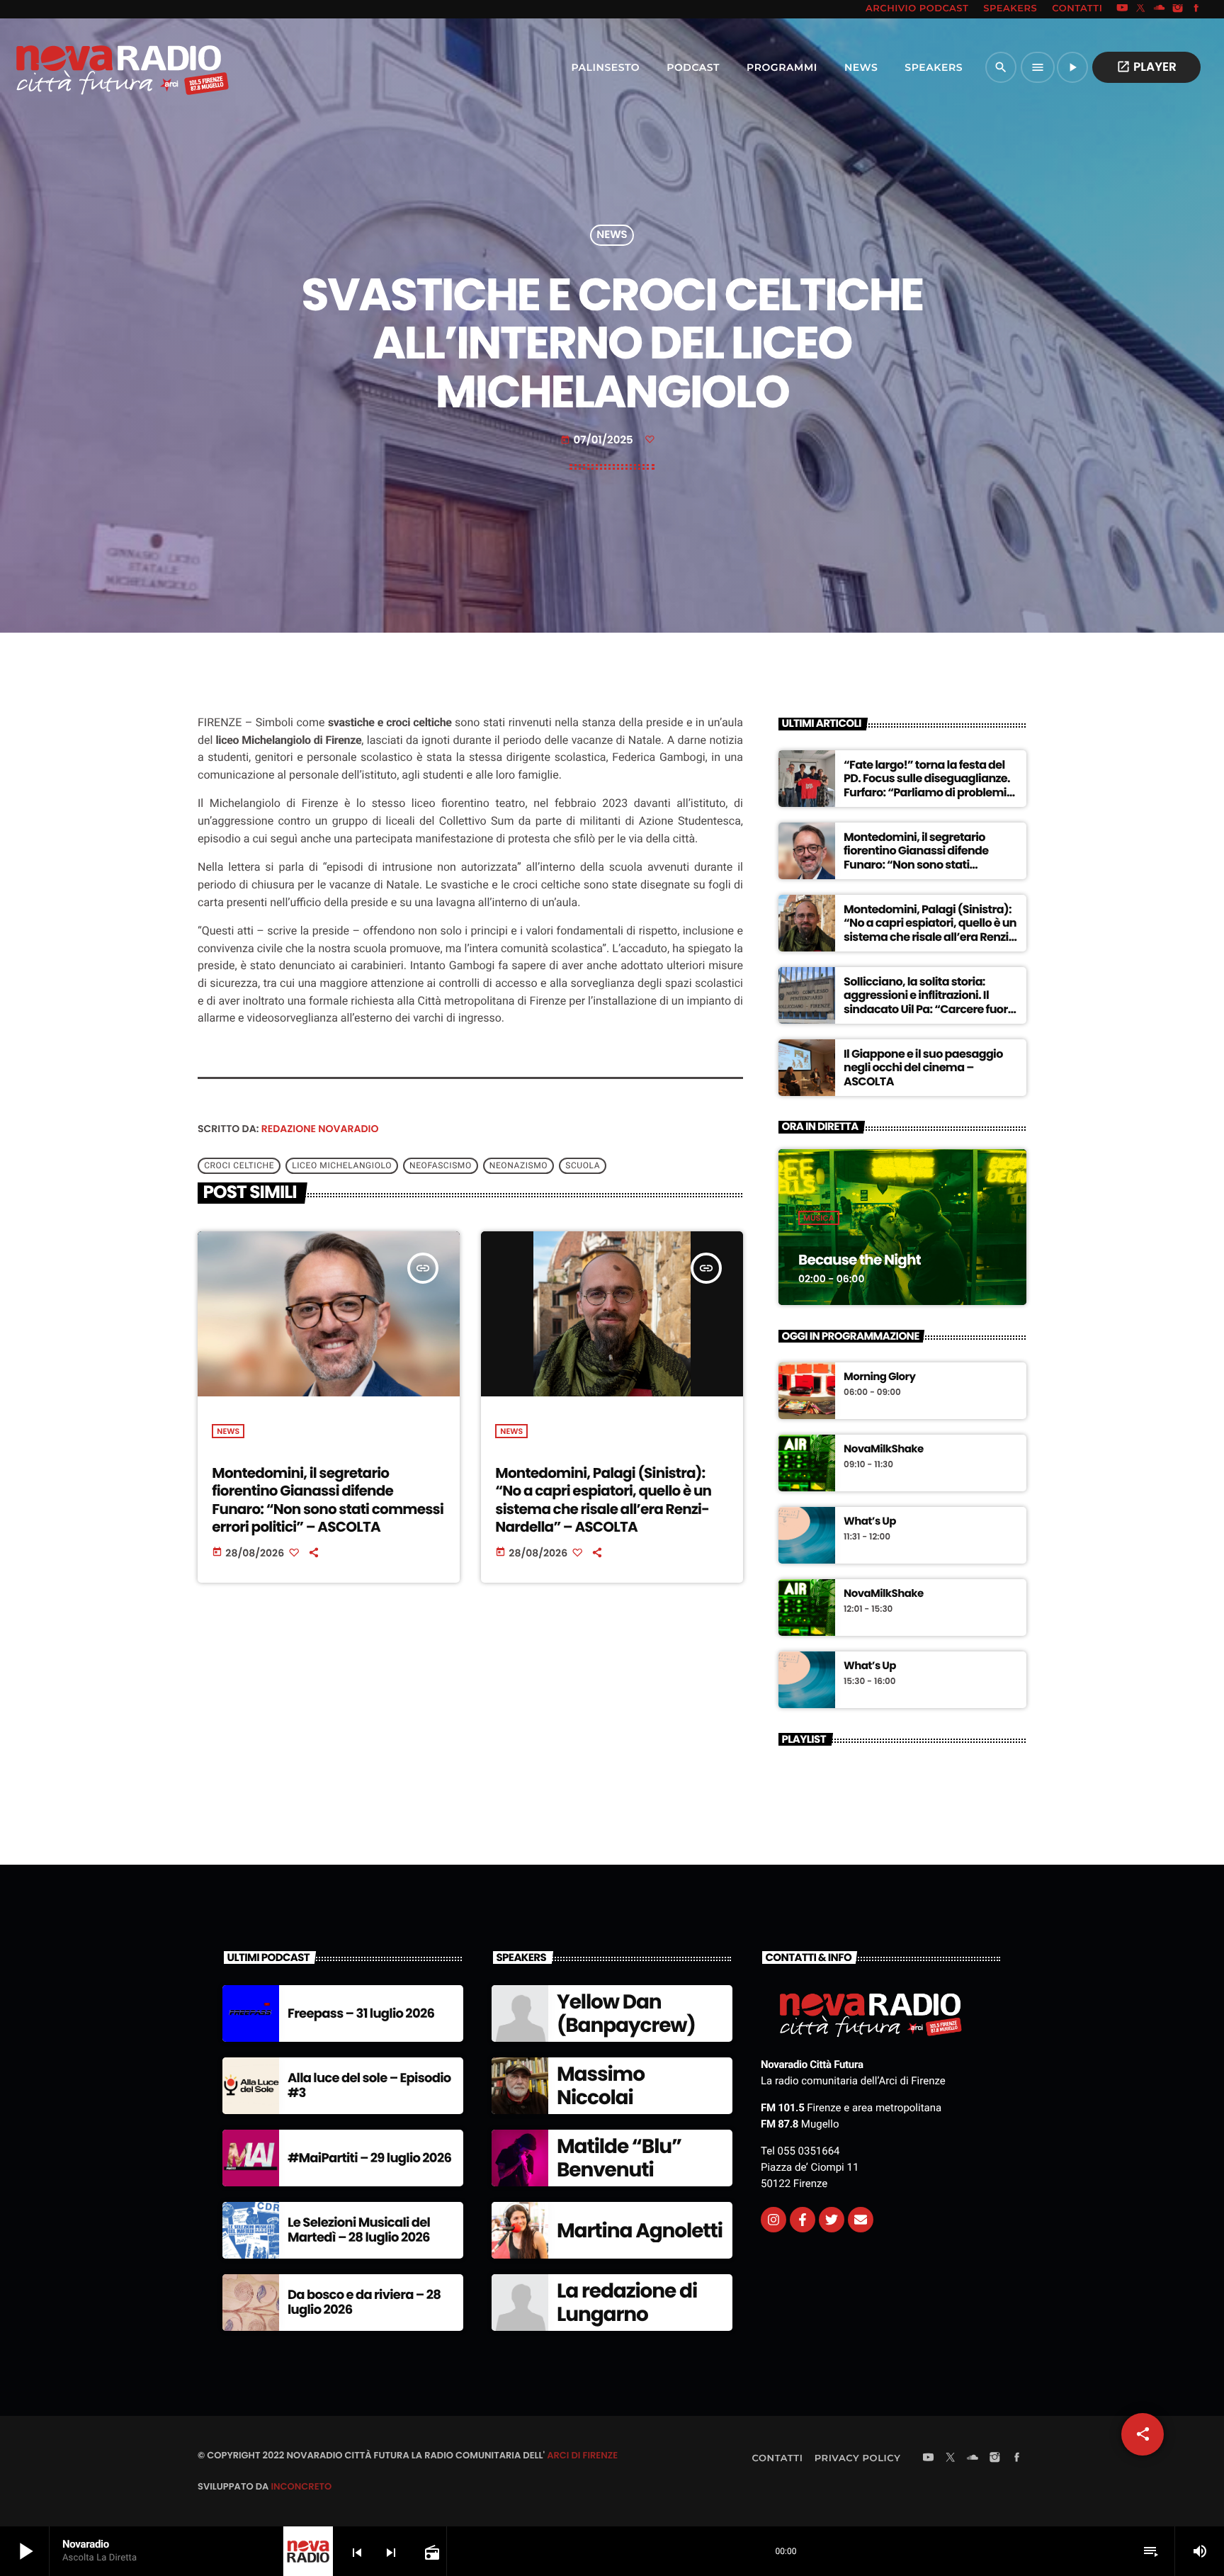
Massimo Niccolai (601, 2086)
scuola (583, 1166)
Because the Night (860, 1260)
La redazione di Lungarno (627, 2303)
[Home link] (91, 67)
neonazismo (518, 1166)
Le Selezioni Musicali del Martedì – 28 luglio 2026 (359, 2231)
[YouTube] (1122, 9)
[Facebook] (1196, 9)
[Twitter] (832, 2220)
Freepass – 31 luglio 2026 (361, 2014)
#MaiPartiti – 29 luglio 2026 (369, 2158)
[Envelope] (861, 2220)
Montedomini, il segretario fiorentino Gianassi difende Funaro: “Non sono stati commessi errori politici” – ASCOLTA (328, 1500)
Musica (819, 1218)
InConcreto (301, 2486)
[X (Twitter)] (1141, 9)
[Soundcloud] (1160, 9)
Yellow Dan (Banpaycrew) (626, 2014)
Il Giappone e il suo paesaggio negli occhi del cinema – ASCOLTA (923, 1067)
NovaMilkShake (884, 1450)
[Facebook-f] (803, 2220)
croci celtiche (239, 1166)
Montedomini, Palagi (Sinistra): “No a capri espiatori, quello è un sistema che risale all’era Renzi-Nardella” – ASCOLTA (603, 1500)
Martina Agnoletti (640, 2231)
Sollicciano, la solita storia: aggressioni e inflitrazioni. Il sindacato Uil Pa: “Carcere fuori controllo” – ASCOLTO (927, 1002)
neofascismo (441, 1166)
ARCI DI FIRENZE (582, 2455)
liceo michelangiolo (342, 1166)
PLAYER (1146, 67)
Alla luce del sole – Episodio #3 (369, 2086)
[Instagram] (1178, 9)
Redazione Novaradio (320, 1129)
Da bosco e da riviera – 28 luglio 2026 (364, 2303)
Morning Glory (879, 1377)
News (612, 236)
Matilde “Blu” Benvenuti (619, 2158)
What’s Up (870, 1522)
